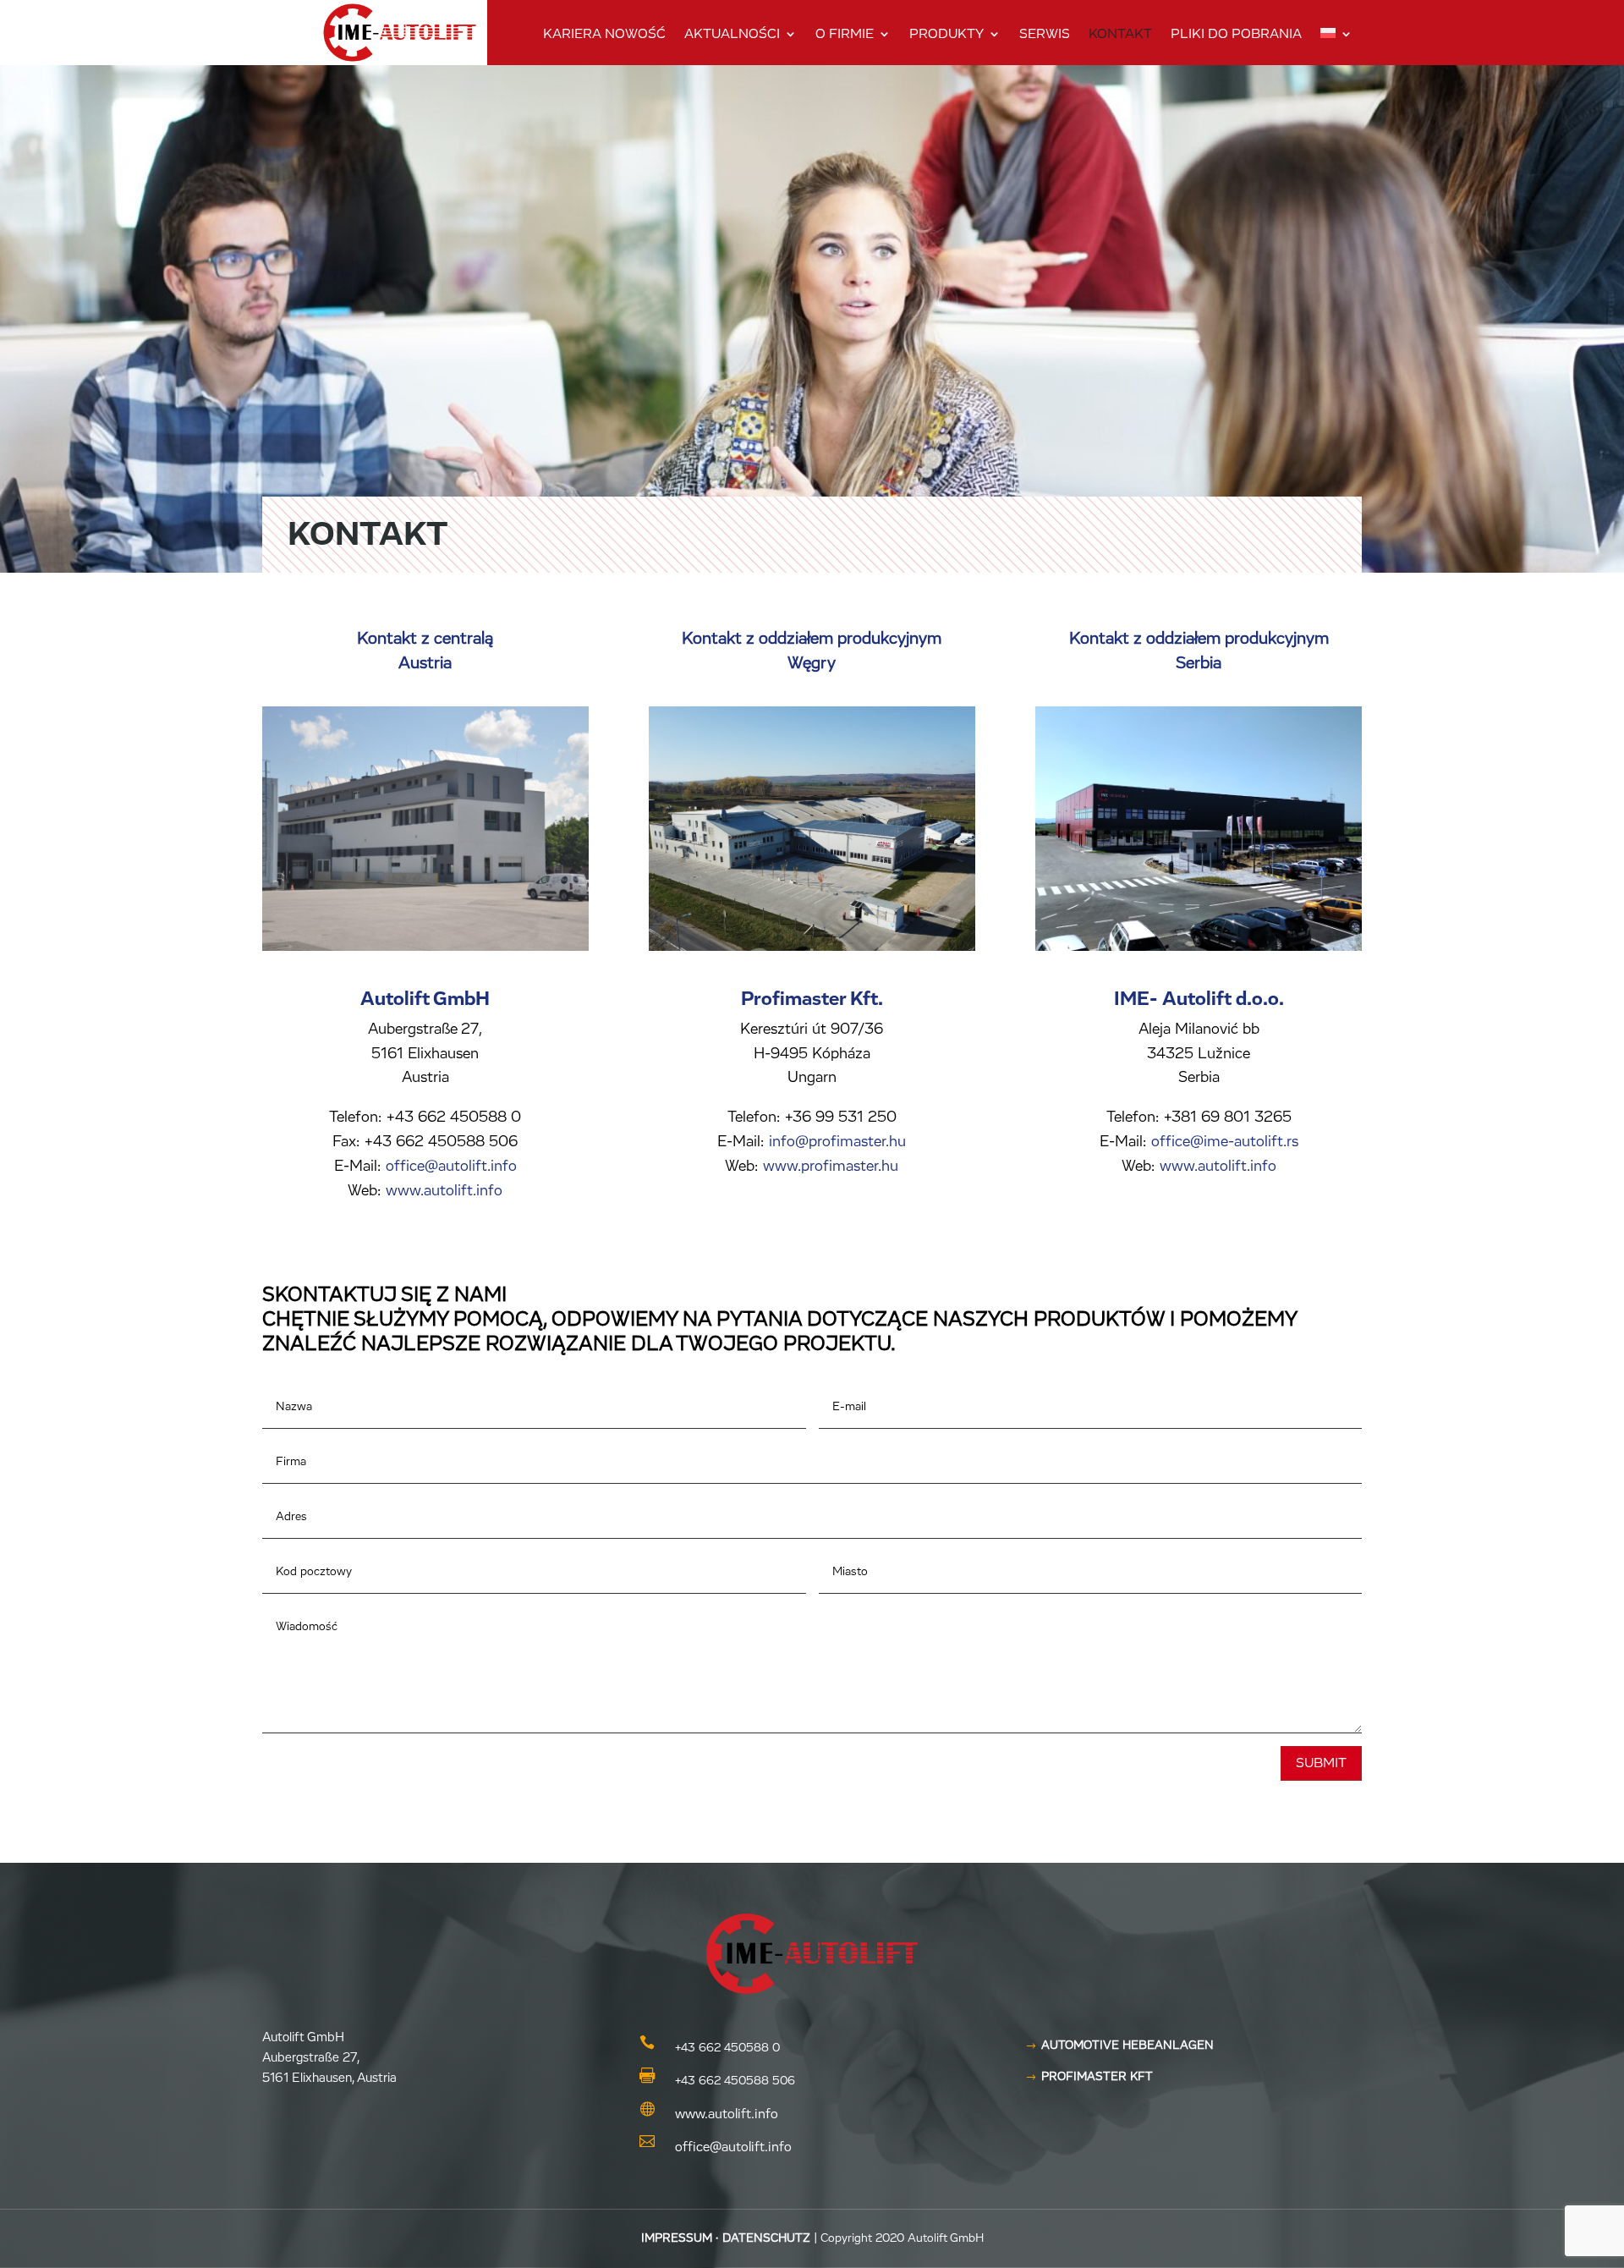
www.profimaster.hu (831, 1167)
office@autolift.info (451, 1167)
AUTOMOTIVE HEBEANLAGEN (1127, 2046)
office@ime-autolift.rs (1223, 1142)
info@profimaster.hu (835, 1142)
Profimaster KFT (1097, 2077)
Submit (1321, 1763)
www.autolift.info (444, 1191)
